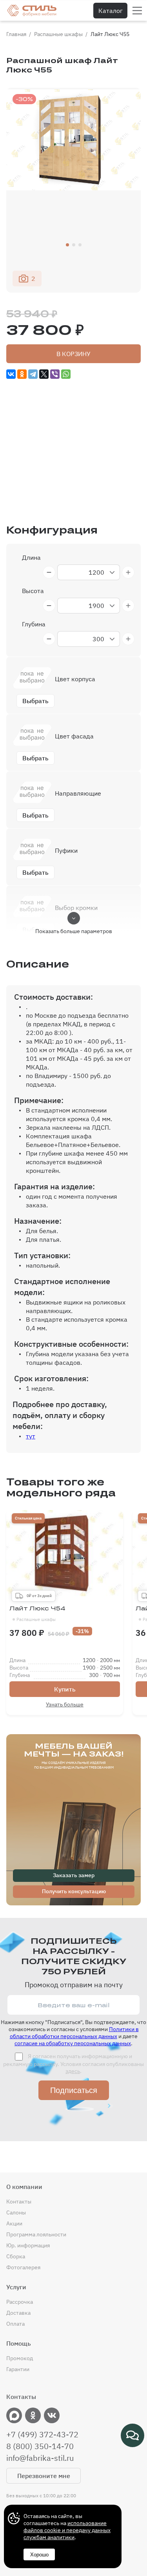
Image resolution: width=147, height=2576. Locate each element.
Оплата (15, 2324)
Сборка (16, 2256)
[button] (67, 245)
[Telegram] (33, 374)
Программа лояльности (36, 2234)
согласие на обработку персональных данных (73, 2043)
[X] (44, 374)
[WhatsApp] (66, 374)
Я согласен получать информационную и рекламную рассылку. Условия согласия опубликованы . (73, 2064)
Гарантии (18, 2369)
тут (31, 1436)
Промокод (20, 2358)
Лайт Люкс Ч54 (37, 1614)
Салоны (16, 2212)
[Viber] (55, 374)
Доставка (18, 2313)
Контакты (19, 2202)
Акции (14, 2223)
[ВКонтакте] (11, 374)
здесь (73, 2071)
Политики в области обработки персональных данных (74, 2033)
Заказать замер (74, 1875)
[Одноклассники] (22, 374)
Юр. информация (28, 2245)
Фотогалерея (23, 2267)
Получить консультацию (74, 1891)
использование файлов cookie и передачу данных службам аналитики (67, 2530)
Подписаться (74, 2090)
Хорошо (39, 2555)
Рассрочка (20, 2302)
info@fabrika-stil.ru (40, 2458)
